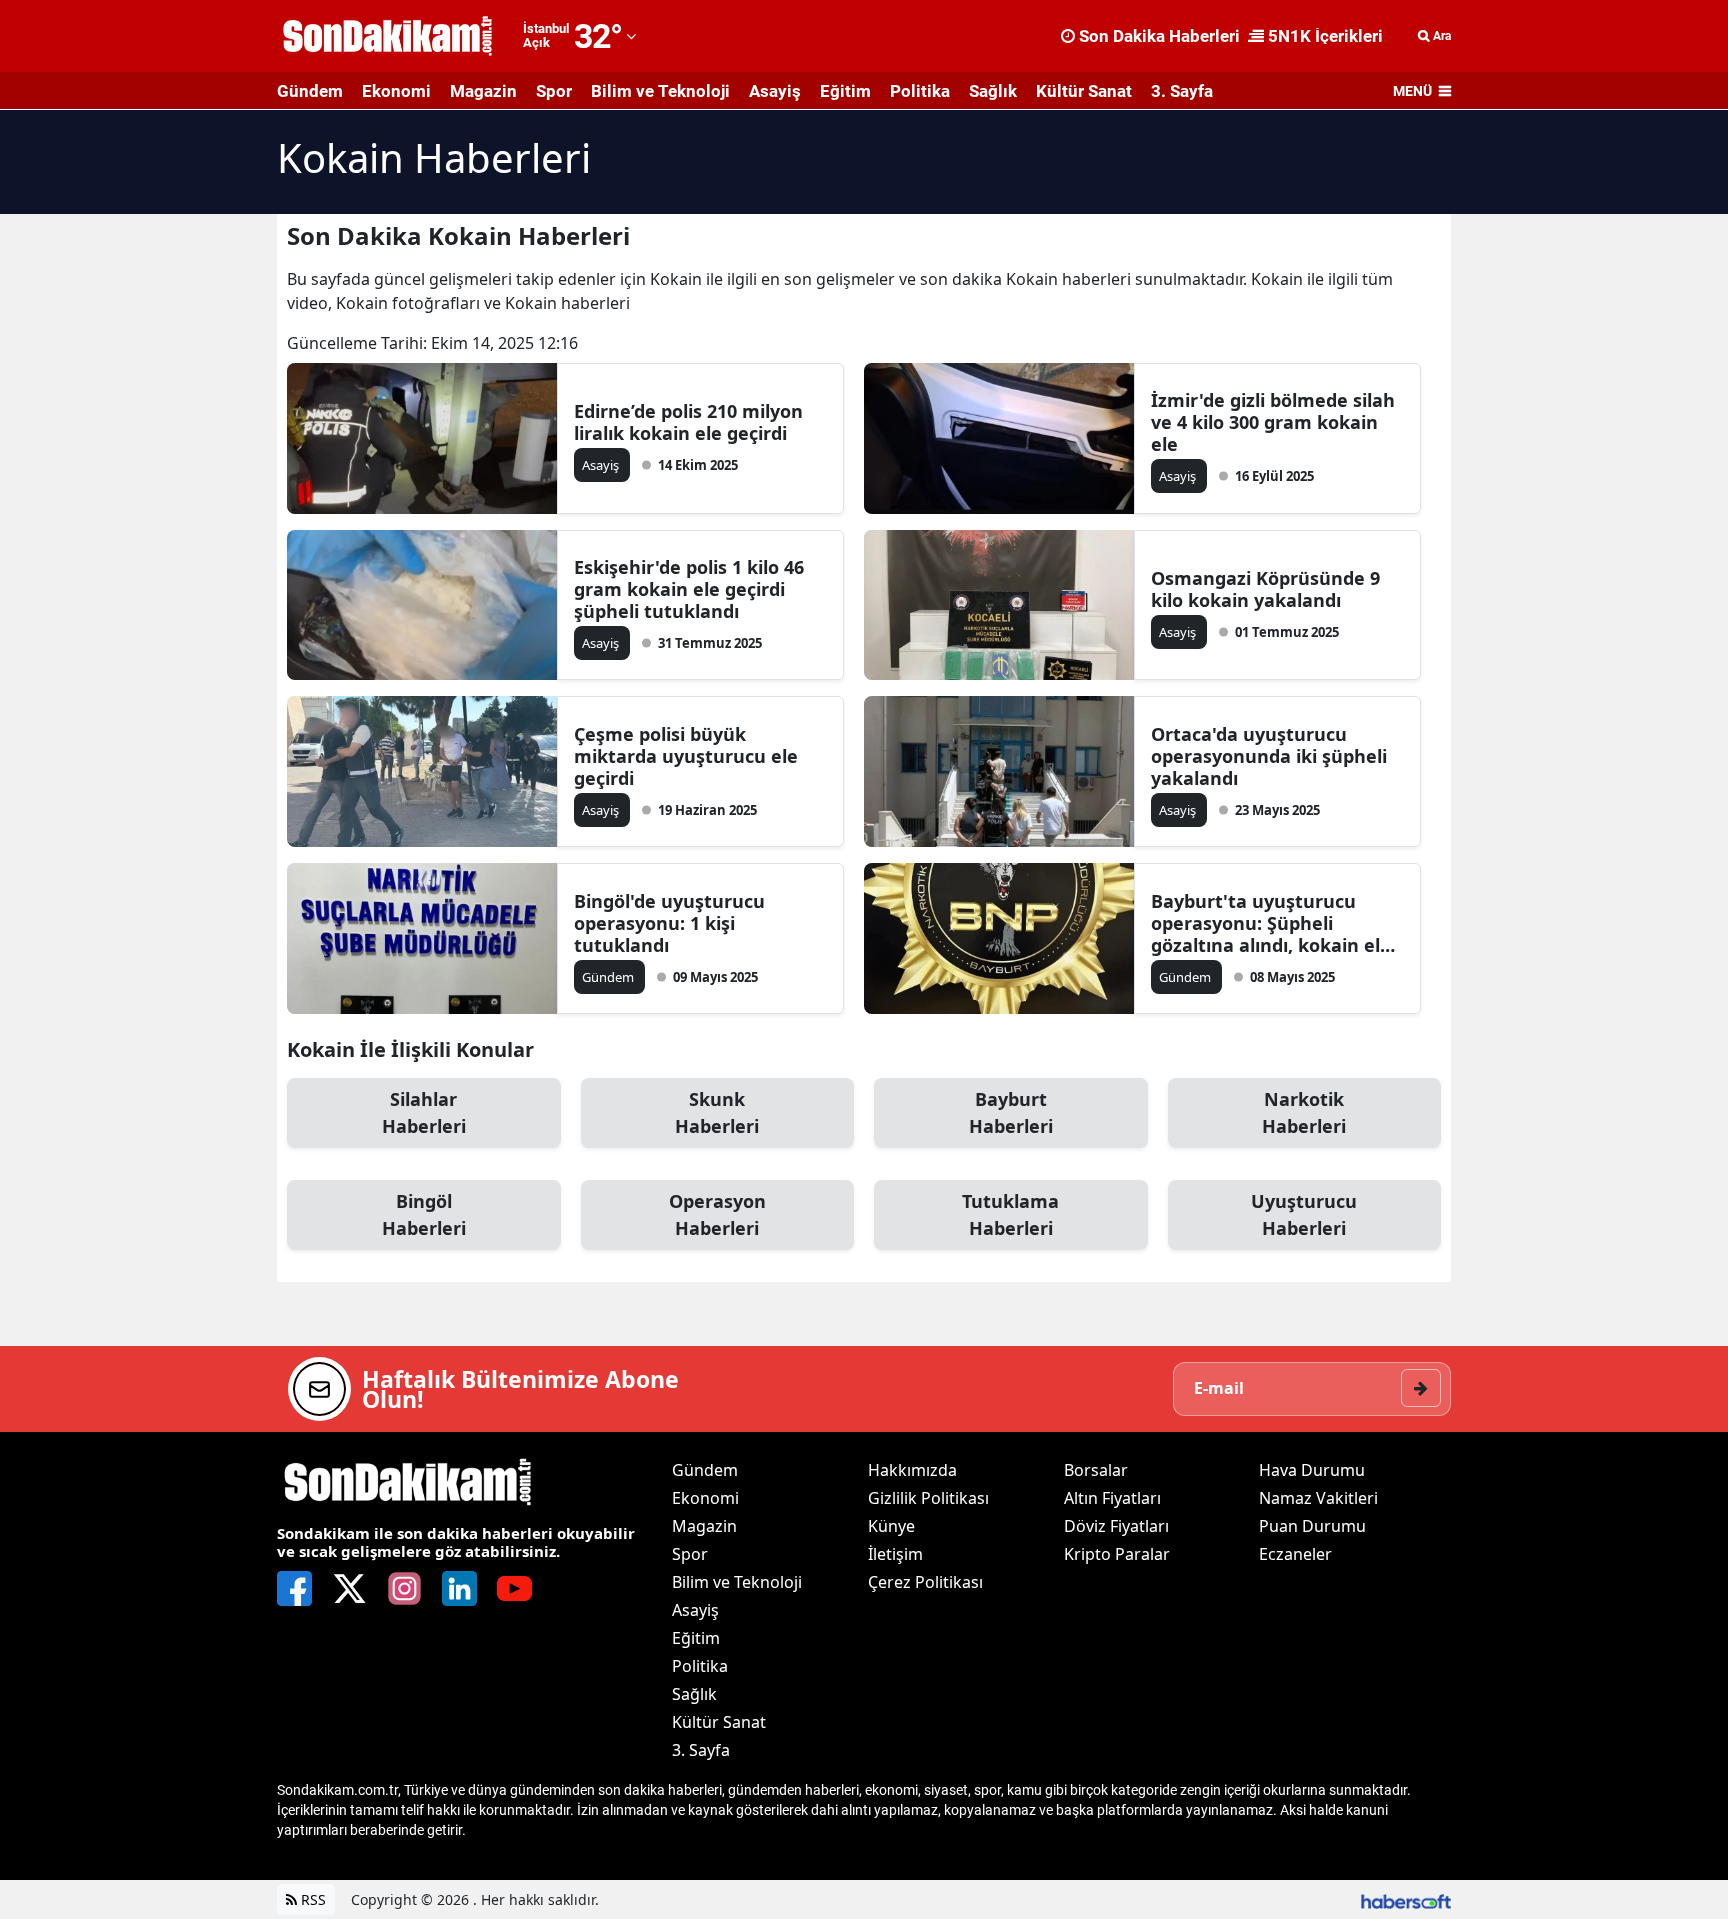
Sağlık (993, 91)
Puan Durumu (1312, 1526)
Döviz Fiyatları (1116, 1526)
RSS (311, 1899)
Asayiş (775, 91)
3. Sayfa (1182, 91)
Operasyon (717, 1214)
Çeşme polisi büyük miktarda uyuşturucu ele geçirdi (686, 756)
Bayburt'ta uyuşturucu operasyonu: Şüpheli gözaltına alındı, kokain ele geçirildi (1271, 923)
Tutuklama (1010, 1214)
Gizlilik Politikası (928, 1498)
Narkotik (1304, 1112)
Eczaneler (1295, 1554)
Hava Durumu (1312, 1470)
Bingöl (424, 1214)
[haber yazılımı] (1406, 1899)
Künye (891, 1526)
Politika (920, 91)
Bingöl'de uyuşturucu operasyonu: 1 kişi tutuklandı (669, 923)
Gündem (310, 91)
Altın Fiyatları (1112, 1498)
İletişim (895, 1554)
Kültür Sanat (1084, 91)
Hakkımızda (912, 1470)
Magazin (483, 91)
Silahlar (424, 1112)
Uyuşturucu (1304, 1214)
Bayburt (1011, 1112)
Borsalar (1096, 1470)
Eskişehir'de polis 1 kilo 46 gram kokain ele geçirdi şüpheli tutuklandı (689, 589)
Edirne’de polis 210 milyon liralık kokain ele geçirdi (688, 422)
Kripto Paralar (1117, 1554)
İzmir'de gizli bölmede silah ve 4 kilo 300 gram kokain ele (1273, 422)
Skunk (717, 1112)
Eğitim (845, 91)
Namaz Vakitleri (1318, 1498)
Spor (554, 91)
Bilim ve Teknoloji (660, 91)
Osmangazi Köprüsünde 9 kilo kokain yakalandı (1265, 589)
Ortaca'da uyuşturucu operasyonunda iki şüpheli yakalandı (1269, 756)
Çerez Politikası (925, 1582)
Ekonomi (396, 91)
